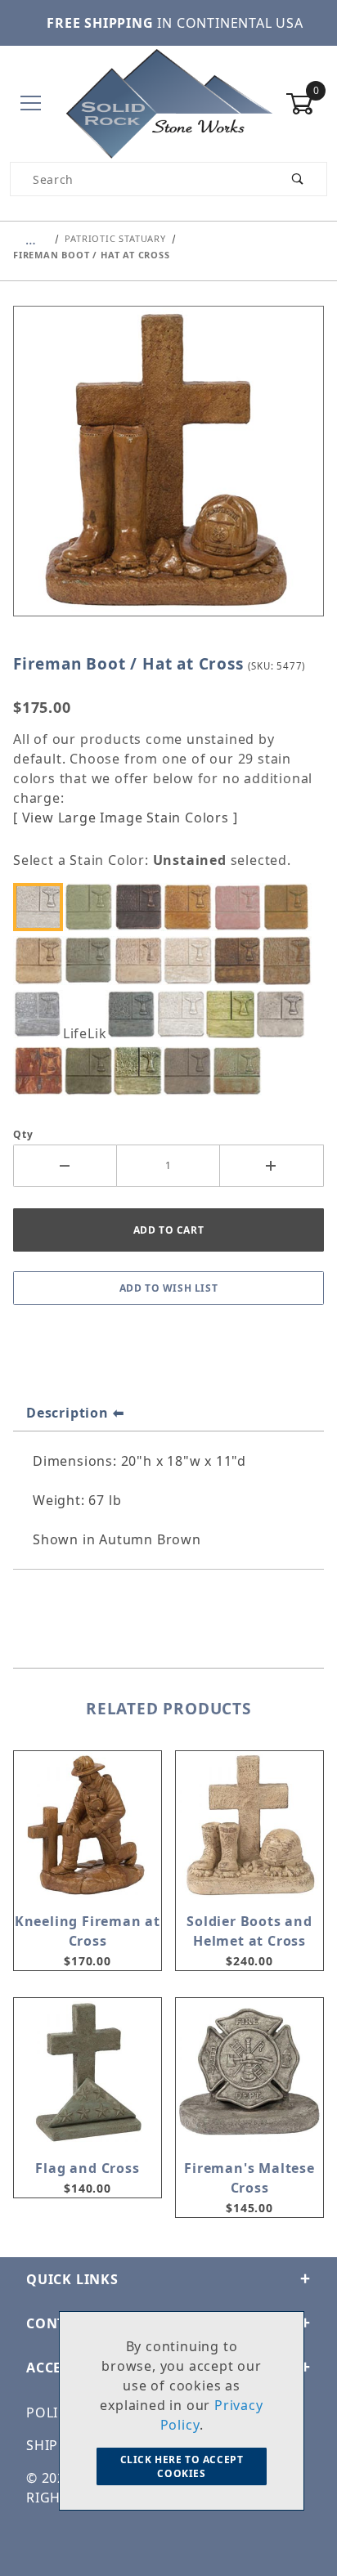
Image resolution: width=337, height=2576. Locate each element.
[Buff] (43, 960)
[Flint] (43, 1014)
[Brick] (241, 907)
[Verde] (241, 1071)
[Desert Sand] (191, 960)
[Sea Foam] (142, 1071)
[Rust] (43, 1071)
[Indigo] (135, 1014)
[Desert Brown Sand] (142, 960)
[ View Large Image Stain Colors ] (125, 818)
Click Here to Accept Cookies (182, 2466)
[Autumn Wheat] (191, 907)
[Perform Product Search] (298, 179)
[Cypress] (92, 960)
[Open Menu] (31, 104)
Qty (23, 1134)
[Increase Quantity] (272, 1166)
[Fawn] (291, 960)
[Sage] (92, 1071)
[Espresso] (241, 960)
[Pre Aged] (284, 1014)
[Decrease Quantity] (65, 1166)
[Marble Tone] (185, 1014)
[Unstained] (43, 907)
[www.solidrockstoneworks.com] (168, 103)
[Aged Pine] (92, 907)
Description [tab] (67, 1413)
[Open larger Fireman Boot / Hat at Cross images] (168, 473)
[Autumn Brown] (142, 907)
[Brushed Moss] (291, 907)
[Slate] (191, 1071)
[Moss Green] (235, 1014)
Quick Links (72, 2279)
